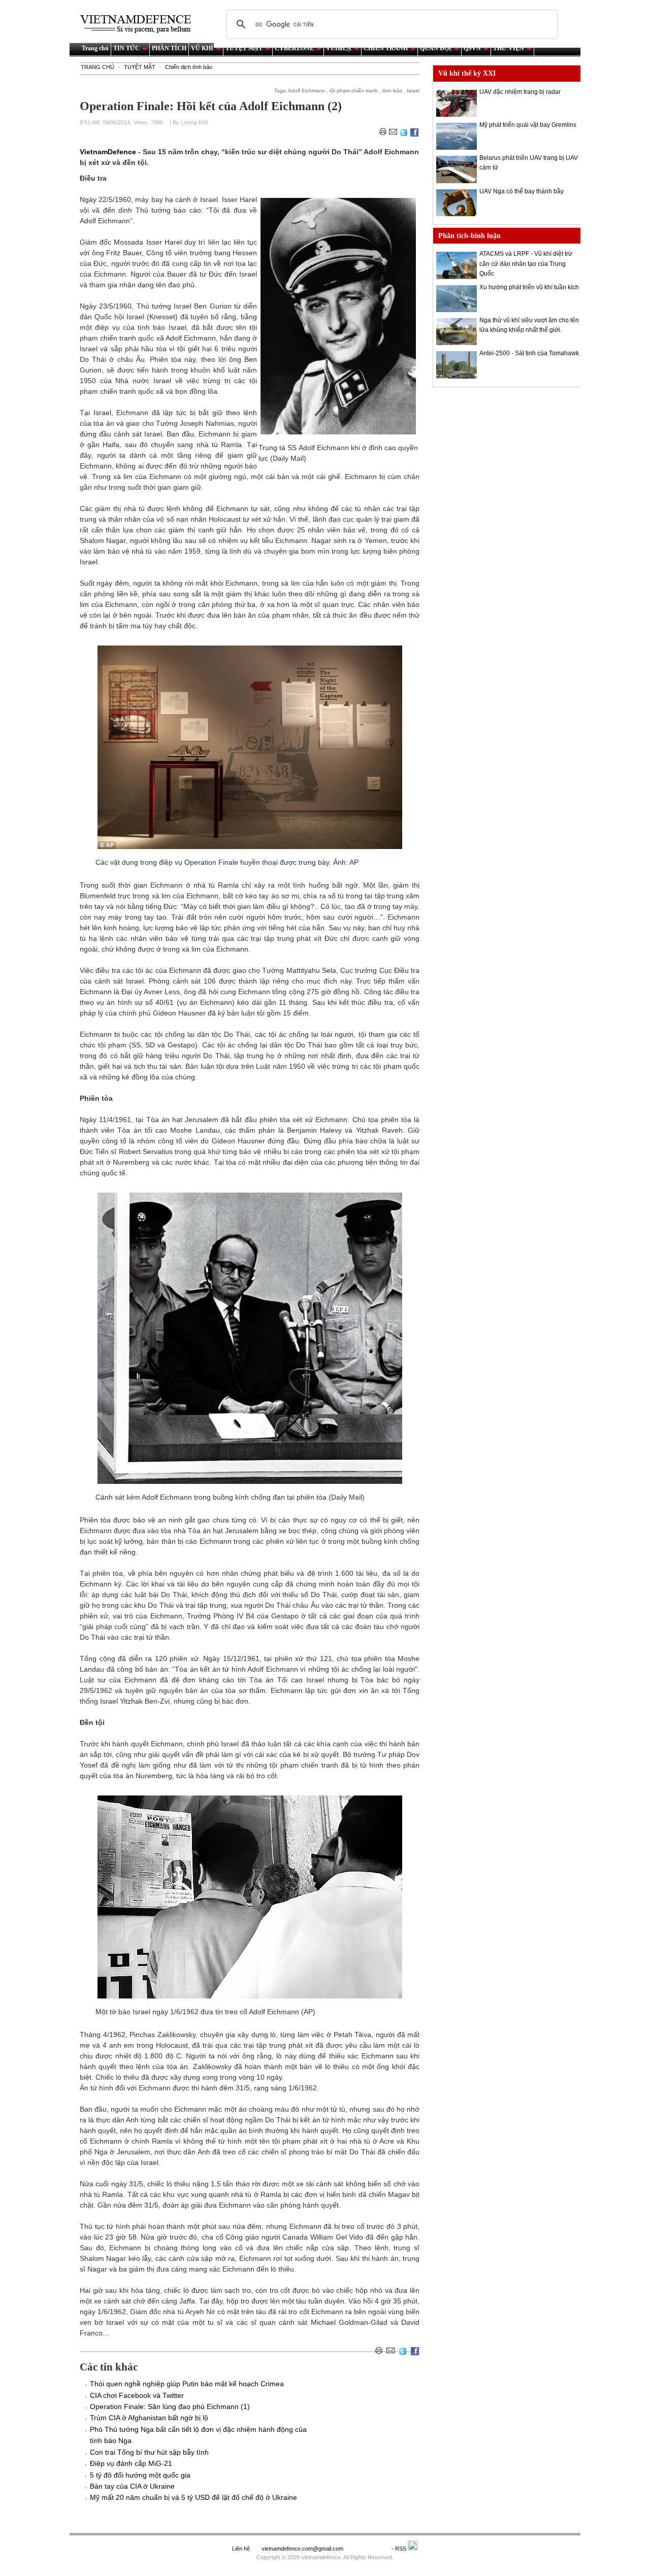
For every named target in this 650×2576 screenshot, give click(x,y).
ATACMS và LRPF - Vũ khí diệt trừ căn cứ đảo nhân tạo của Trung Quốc (526, 263)
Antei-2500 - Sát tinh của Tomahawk (529, 353)
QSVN (472, 48)
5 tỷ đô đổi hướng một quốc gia (140, 2475)
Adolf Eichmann (306, 91)
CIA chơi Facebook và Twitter (137, 2395)
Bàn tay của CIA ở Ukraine (132, 2486)
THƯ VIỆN (509, 48)
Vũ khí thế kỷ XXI (467, 73)
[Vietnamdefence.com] (140, 24)
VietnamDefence (109, 152)
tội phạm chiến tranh (354, 91)
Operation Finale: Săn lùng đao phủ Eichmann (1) (170, 2406)
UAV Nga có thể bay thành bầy (522, 191)
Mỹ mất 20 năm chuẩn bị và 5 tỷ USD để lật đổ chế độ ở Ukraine (193, 2497)
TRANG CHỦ (97, 67)
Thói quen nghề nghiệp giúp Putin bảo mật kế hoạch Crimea (187, 2384)
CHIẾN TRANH (386, 48)
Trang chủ (95, 48)
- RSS (400, 2549)
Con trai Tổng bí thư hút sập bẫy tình (149, 2452)
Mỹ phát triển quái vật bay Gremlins (528, 125)
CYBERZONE (294, 48)
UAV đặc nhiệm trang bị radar (520, 92)
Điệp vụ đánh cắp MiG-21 (131, 2463)
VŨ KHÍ (202, 48)
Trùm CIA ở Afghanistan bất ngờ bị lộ (149, 2418)
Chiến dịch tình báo (189, 67)
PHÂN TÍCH (169, 48)
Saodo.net (368, 2549)
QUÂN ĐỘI (436, 48)
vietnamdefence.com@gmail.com (303, 2549)
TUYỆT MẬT (244, 48)
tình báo (392, 91)
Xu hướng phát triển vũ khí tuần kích (529, 287)
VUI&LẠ (339, 48)
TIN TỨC (126, 48)
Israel (413, 91)
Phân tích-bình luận (469, 236)
